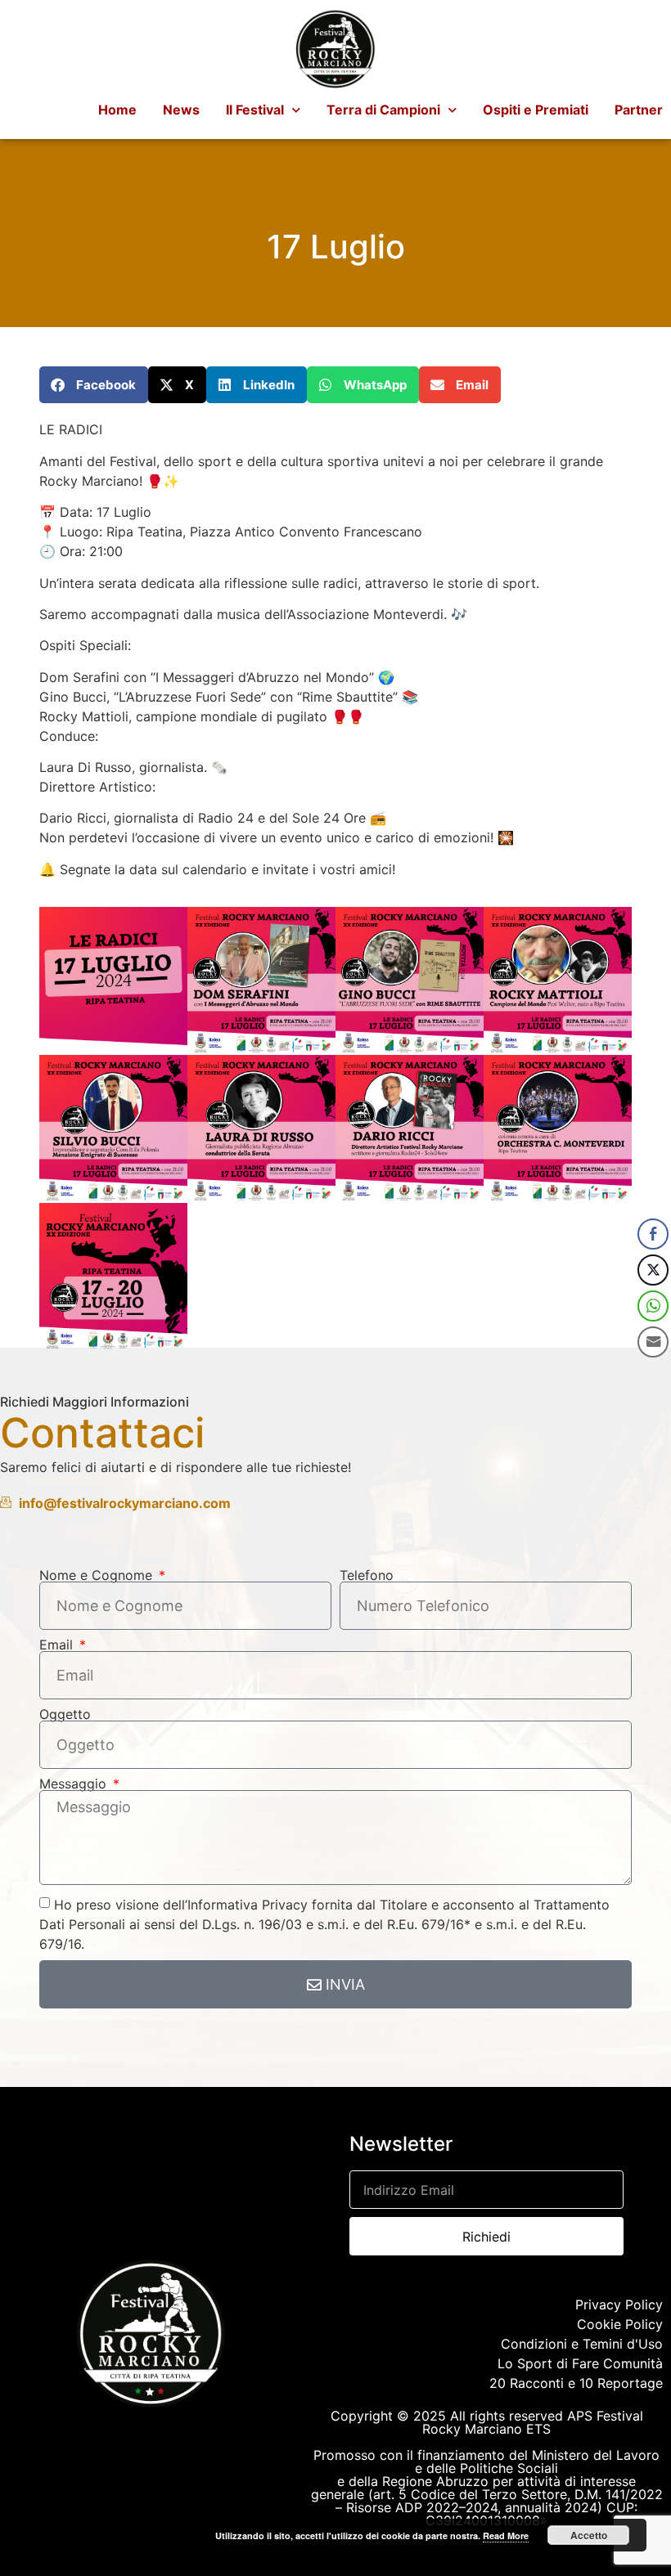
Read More (506, 2536)
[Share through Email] (653, 1342)
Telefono (367, 1575)
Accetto (589, 2535)
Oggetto (65, 1714)
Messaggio (75, 1784)
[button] (94, 385)
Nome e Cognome (98, 1575)
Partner (639, 110)
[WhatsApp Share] (653, 1306)
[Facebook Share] (653, 1234)
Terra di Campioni (383, 110)
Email (58, 1645)
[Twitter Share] (653, 1270)
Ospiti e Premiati (536, 110)
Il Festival (255, 110)
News (181, 110)
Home (117, 110)
